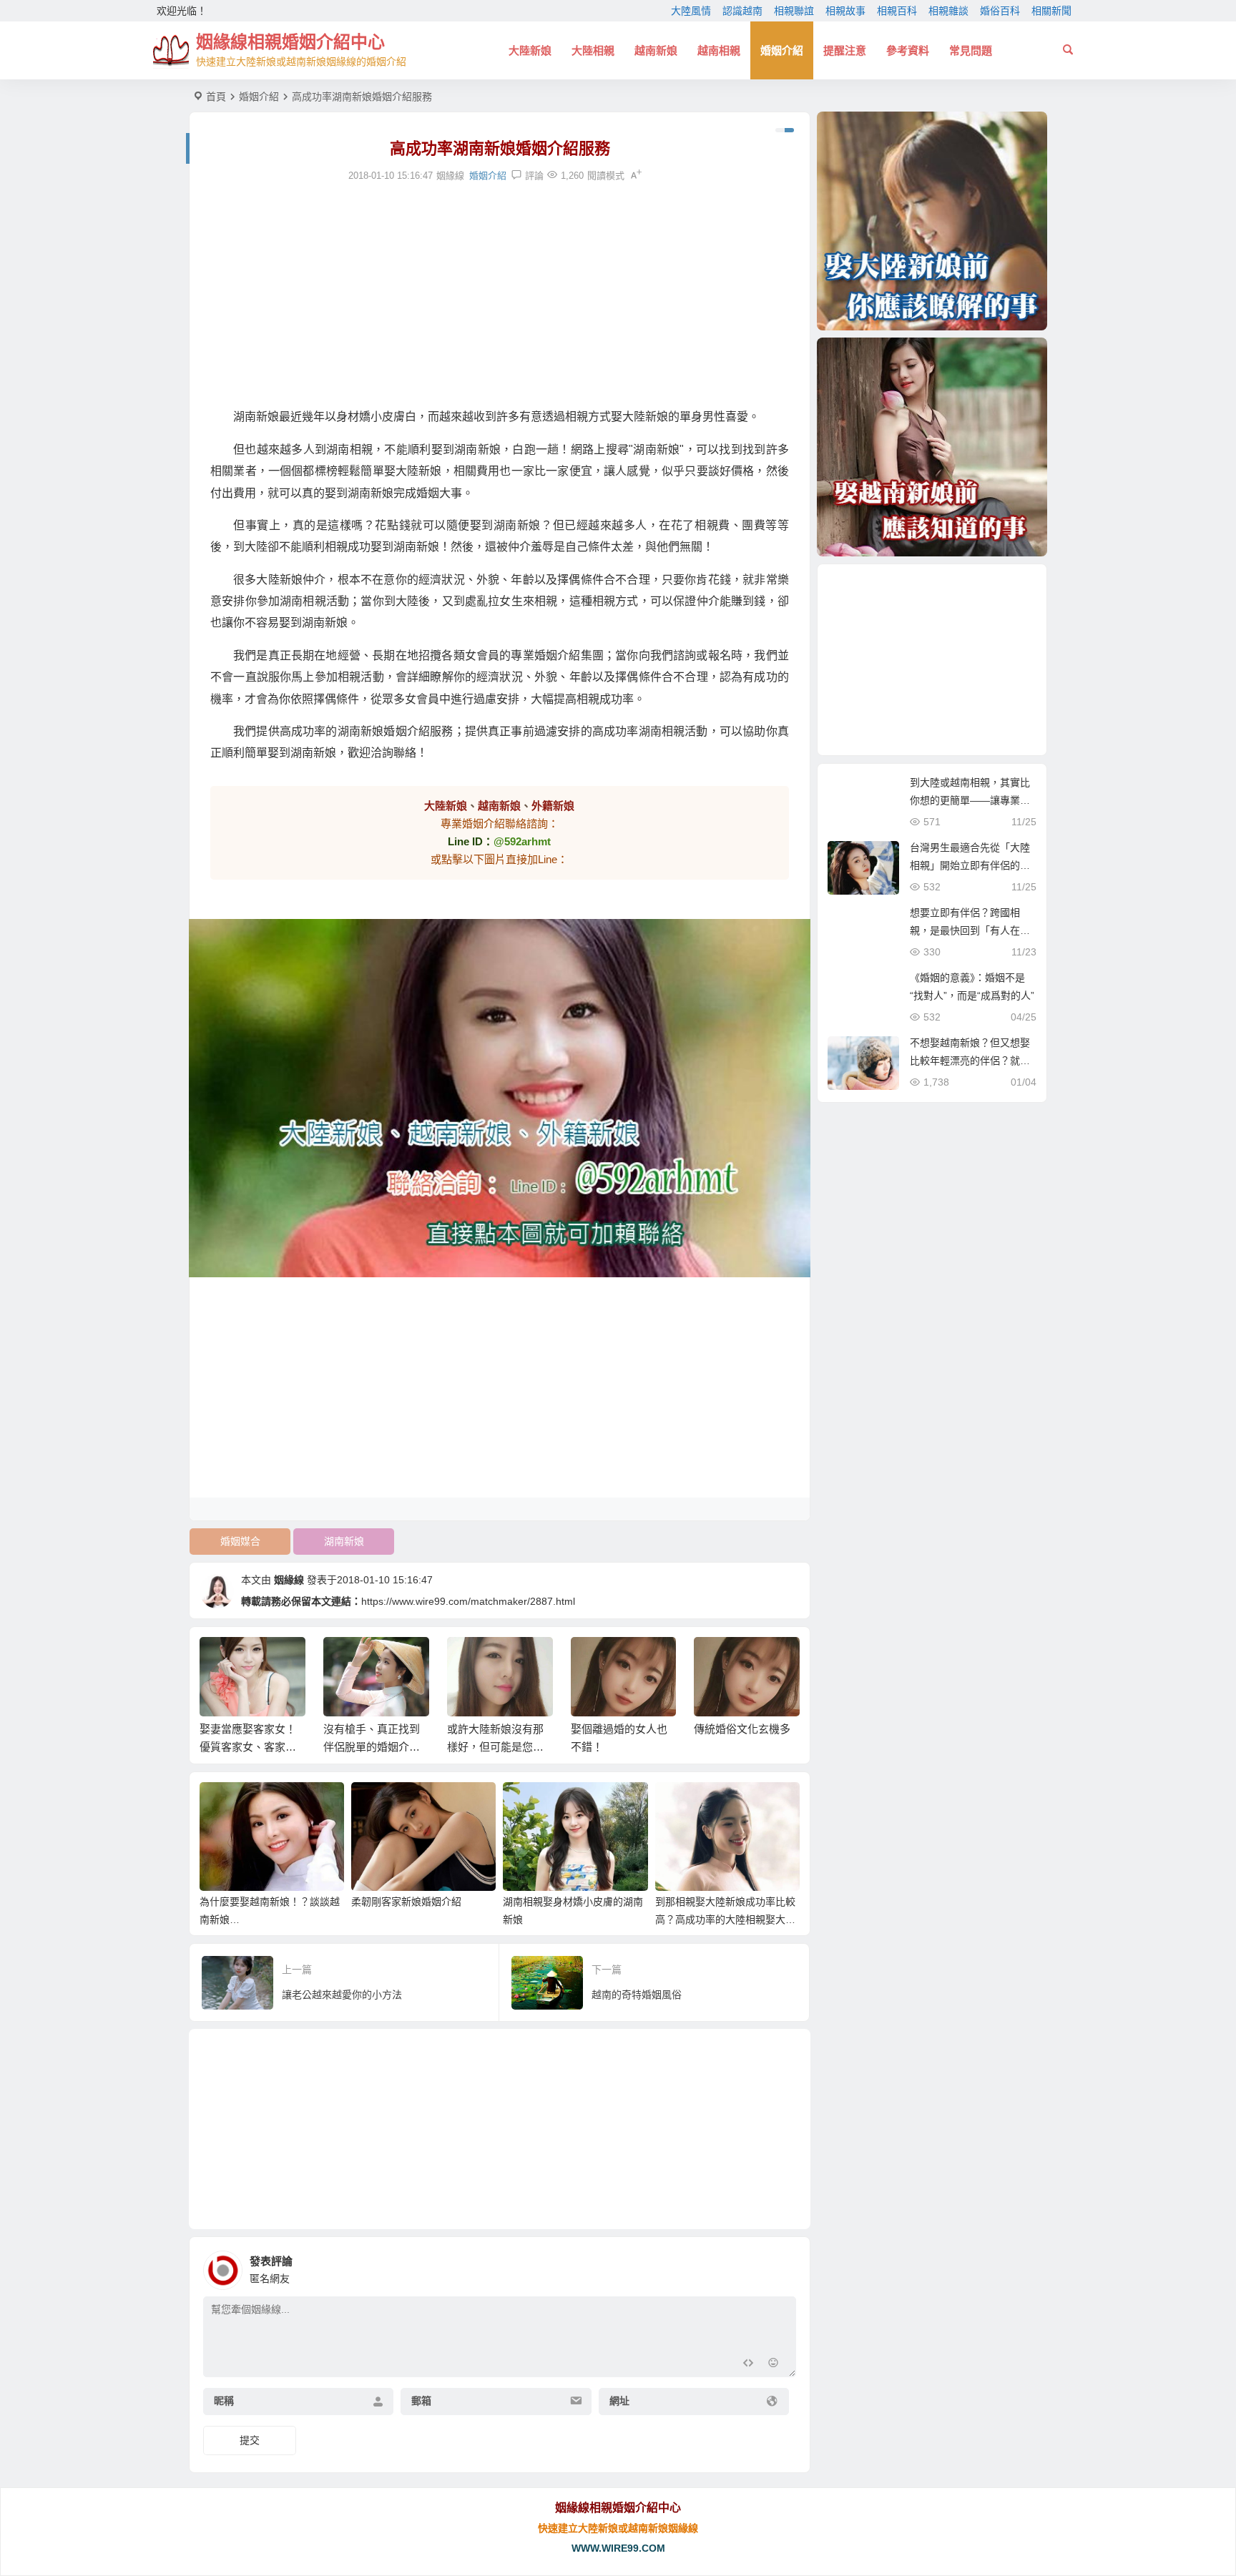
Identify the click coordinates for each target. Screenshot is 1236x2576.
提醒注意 (845, 50)
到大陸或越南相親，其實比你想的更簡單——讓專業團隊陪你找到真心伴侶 (970, 800)
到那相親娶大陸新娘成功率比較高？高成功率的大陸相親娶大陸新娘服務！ (725, 1919)
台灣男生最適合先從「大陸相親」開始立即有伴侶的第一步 (970, 865)
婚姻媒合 (240, 1541)
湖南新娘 (344, 1541)
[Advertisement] (500, 295)
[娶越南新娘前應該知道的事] (932, 447)
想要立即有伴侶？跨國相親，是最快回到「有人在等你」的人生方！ (970, 930)
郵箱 (421, 2401)
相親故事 (845, 11)
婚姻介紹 (782, 50)
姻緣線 (289, 1580)
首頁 (216, 97)
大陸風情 (691, 11)
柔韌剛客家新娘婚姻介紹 (406, 1902)
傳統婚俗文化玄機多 (742, 1729)
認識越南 (742, 11)
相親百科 (897, 11)
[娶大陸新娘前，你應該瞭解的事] (932, 221)
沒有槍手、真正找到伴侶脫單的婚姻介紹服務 (372, 1747)
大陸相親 (593, 50)
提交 (250, 2440)
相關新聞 (1051, 11)
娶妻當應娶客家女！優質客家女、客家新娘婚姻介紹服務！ (248, 1747)
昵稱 (224, 2401)
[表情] (774, 2365)
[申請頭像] (782, 2266)
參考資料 (908, 50)
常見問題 (971, 50)
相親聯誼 (794, 11)
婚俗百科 (1000, 11)
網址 (619, 2401)
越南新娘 (656, 50)
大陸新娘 (530, 50)
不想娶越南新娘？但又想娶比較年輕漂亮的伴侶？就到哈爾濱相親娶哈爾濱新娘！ (970, 1061)
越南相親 (719, 50)
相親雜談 (948, 11)
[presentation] (717, 1660)
